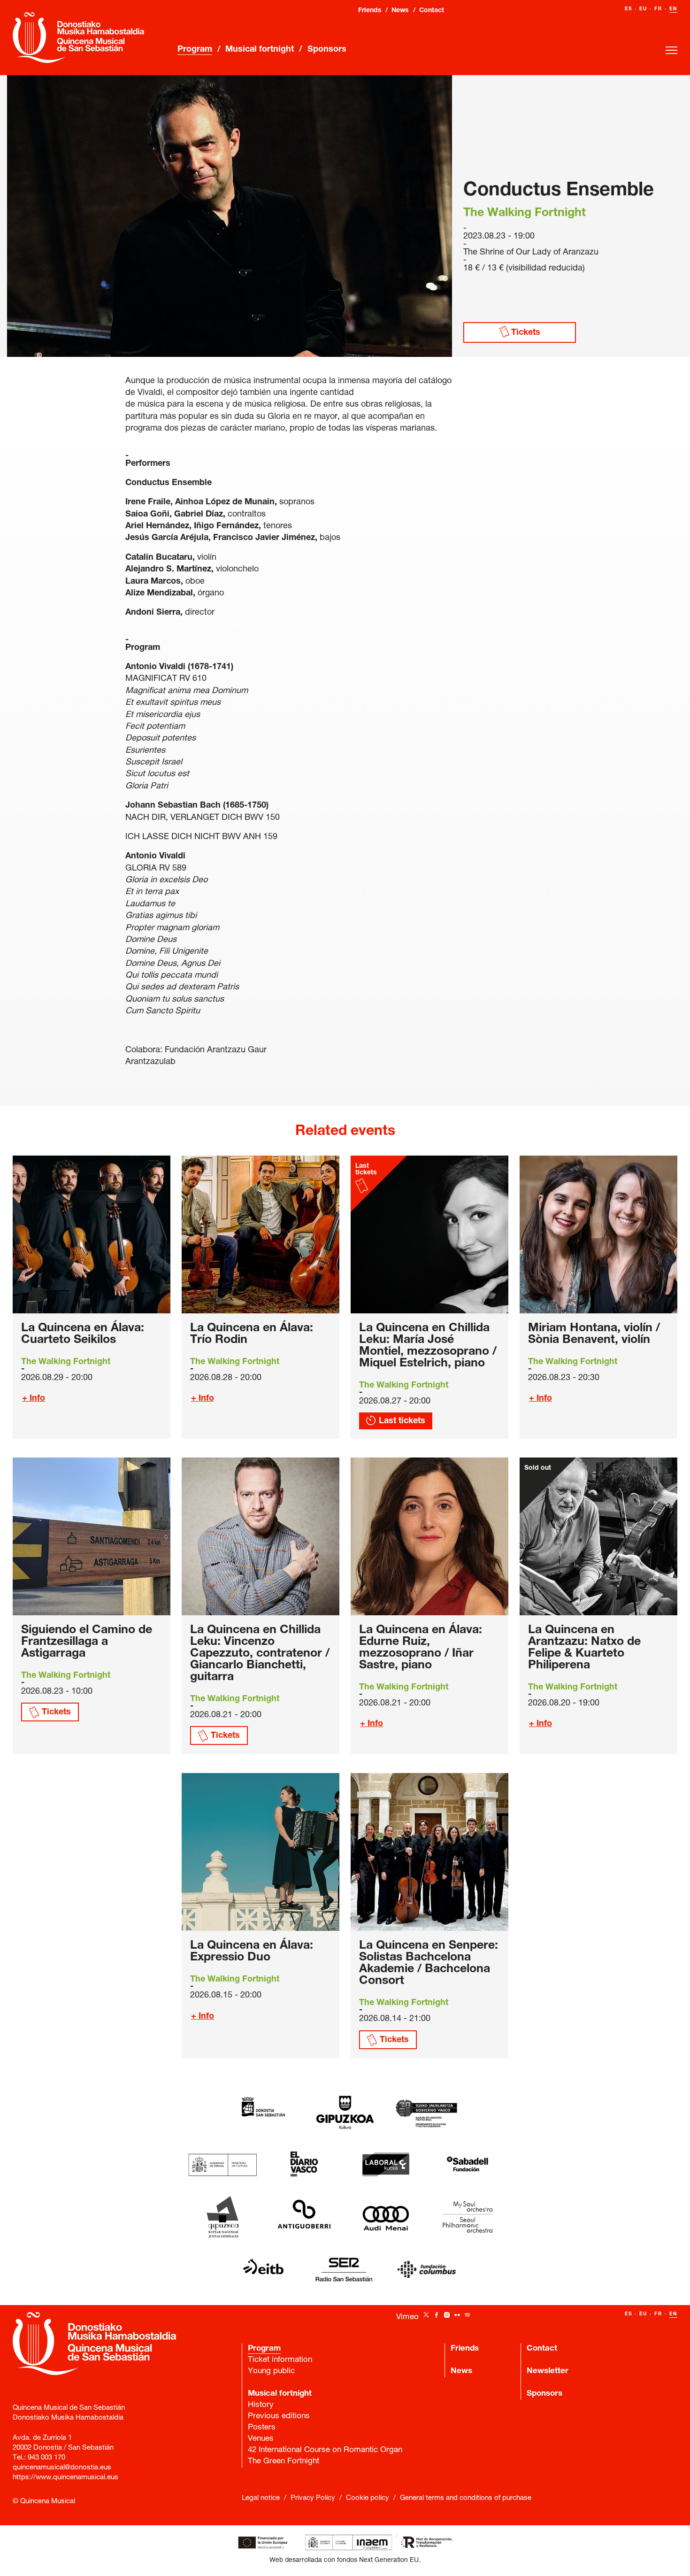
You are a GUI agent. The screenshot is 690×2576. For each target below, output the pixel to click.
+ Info (34, 1399)
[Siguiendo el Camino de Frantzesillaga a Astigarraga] (92, 1536)
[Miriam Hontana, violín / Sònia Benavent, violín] (598, 1234)
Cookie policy (368, 2498)
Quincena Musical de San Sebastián (78, 38)
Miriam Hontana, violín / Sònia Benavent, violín (594, 1334)
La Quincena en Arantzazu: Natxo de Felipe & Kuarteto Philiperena (584, 1648)
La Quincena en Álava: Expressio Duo (252, 1952)
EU (643, 9)
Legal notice (261, 2498)
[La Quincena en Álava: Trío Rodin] (261, 1234)
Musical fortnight (260, 50)
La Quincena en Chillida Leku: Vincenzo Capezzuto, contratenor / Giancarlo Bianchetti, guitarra (260, 1654)
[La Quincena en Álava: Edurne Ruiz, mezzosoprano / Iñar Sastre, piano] (429, 1536)
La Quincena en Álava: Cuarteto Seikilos (83, 1334)
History (261, 2405)
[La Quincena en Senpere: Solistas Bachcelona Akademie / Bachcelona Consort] (429, 1852)
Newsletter (548, 2372)
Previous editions (279, 2417)
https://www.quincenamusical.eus (65, 2478)
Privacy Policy (313, 2498)
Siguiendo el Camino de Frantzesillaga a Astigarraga (87, 1642)
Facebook (437, 2315)
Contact (432, 11)
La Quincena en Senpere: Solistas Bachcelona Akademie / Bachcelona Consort (429, 1964)
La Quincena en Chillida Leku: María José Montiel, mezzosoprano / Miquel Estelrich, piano (428, 1346)
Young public (271, 2372)
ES (629, 9)
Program (195, 50)
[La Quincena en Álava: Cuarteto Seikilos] (92, 1234)
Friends (370, 11)
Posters (262, 2428)
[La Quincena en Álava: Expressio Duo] (261, 1852)
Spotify (468, 2315)
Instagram (447, 2315)
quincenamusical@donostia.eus (62, 2468)
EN (673, 9)
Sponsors (327, 50)
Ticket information (280, 2360)
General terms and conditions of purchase (466, 2498)
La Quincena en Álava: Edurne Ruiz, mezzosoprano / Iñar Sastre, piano (421, 1648)
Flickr (457, 2315)
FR (658, 9)
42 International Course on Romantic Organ (325, 2450)
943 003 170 (46, 2458)
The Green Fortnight (284, 2462)
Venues (261, 2439)
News (400, 11)
